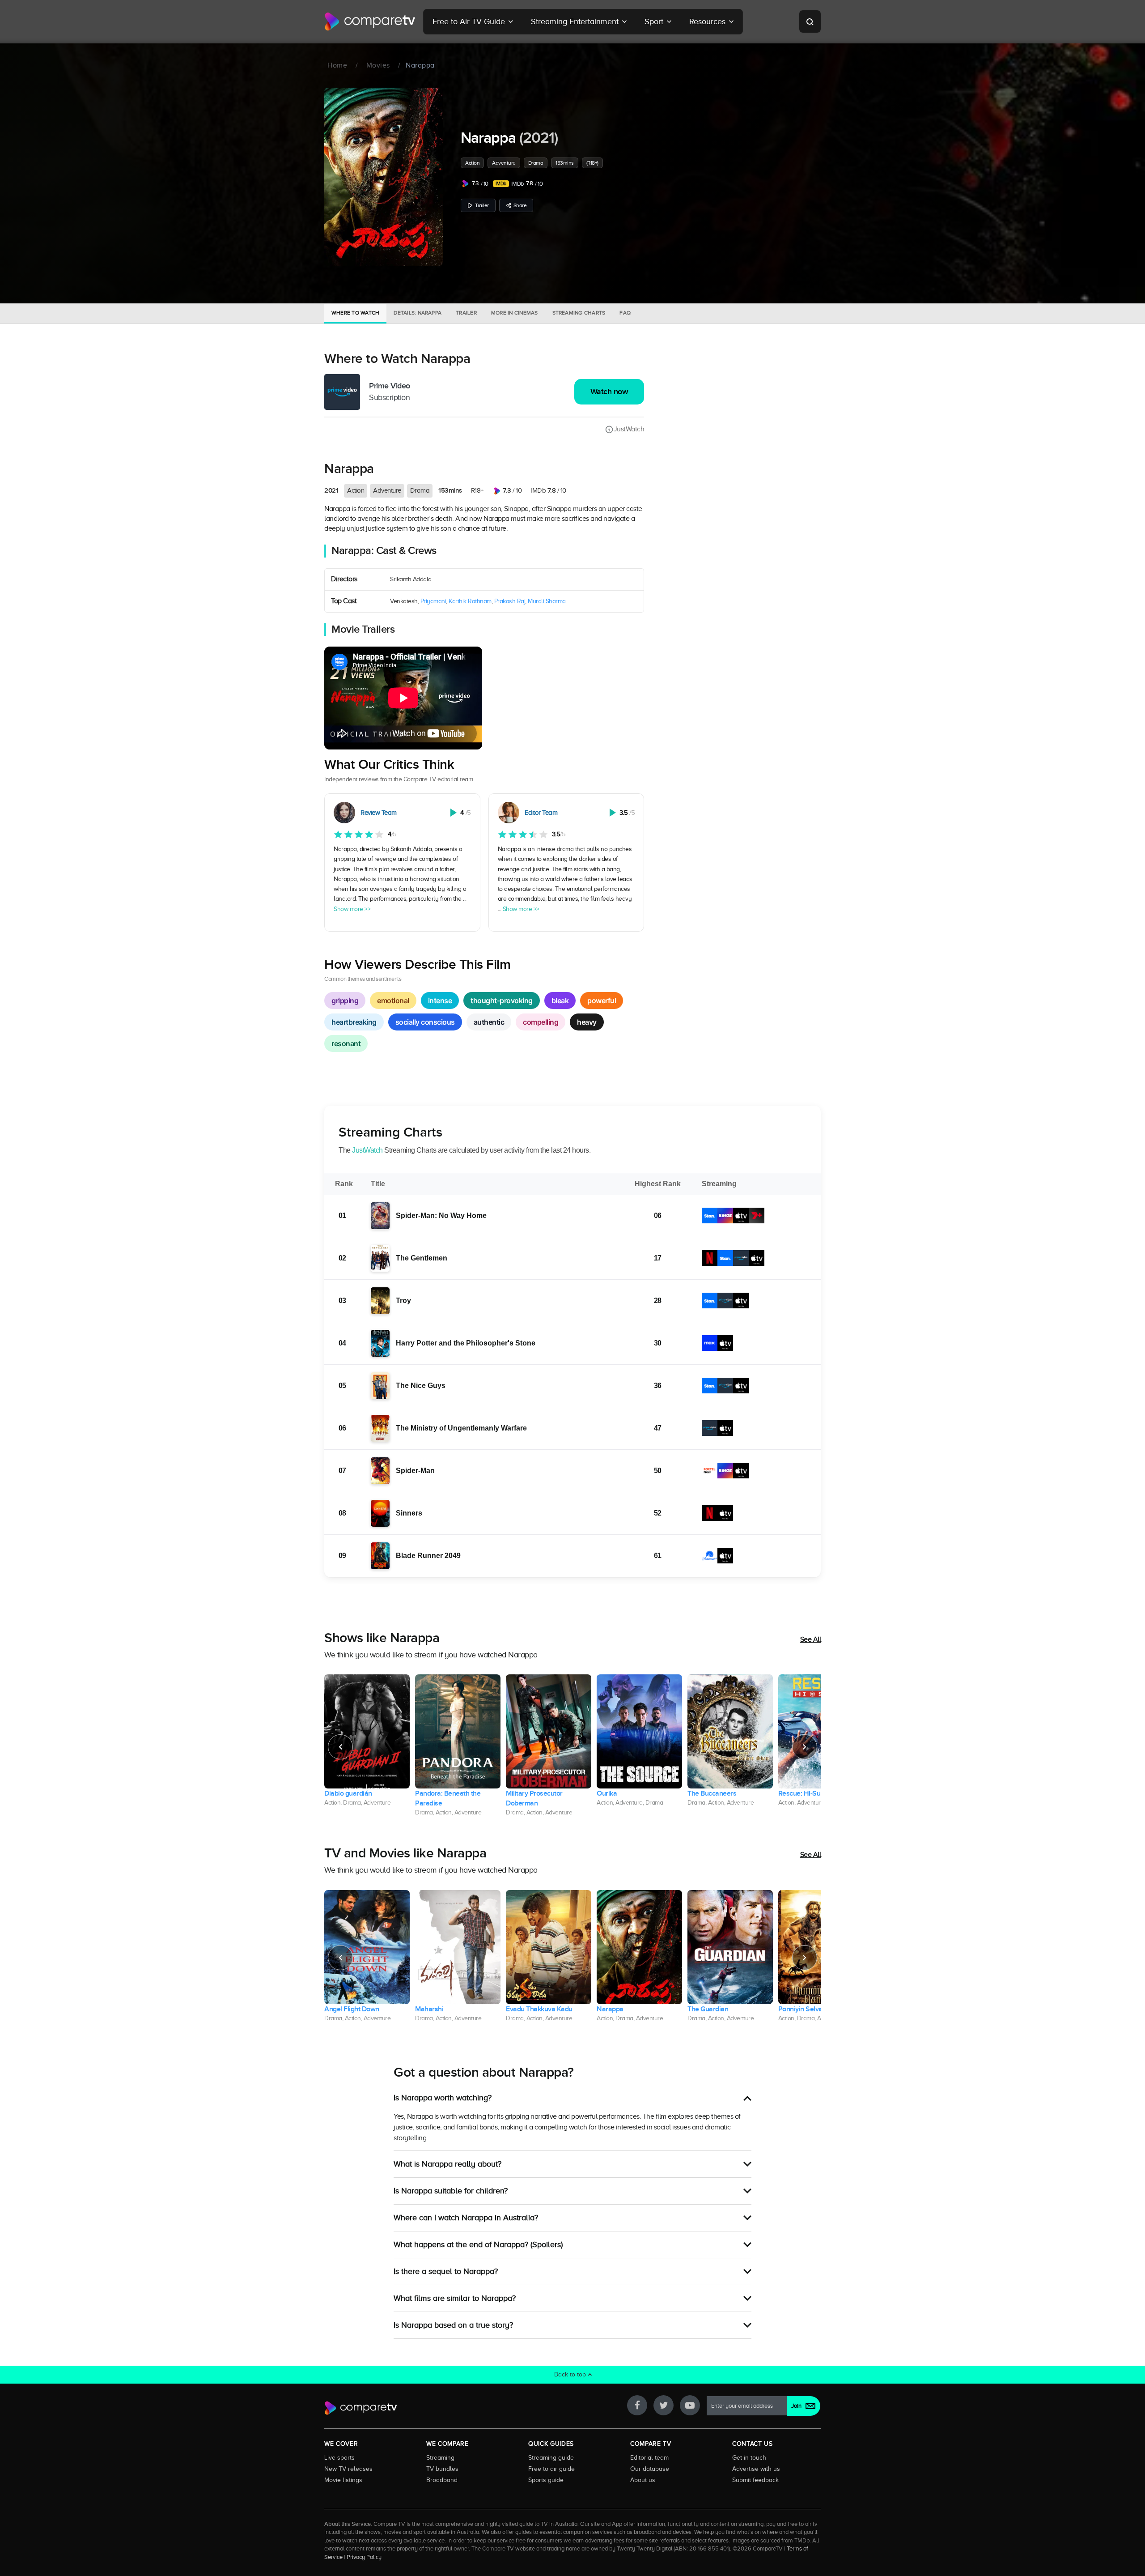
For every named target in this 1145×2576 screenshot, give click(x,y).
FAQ (625, 313)
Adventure (504, 163)
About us (643, 2480)
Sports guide (546, 2480)
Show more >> (352, 909)
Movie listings (343, 2480)
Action (472, 163)
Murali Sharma (547, 601)
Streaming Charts (579, 313)
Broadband (442, 2480)
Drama (536, 163)
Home (337, 65)
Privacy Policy (364, 2557)
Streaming (440, 2457)
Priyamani (433, 601)
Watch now (609, 392)
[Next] (805, 1747)
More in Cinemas (515, 313)
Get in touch (749, 2457)
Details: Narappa (418, 313)
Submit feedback (755, 2480)
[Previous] (340, 1747)
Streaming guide (551, 2457)
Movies (378, 65)
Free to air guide (551, 2469)
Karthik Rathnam (470, 601)
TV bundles (442, 2469)
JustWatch (629, 429)
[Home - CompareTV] (370, 21)
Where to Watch (355, 313)
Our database (650, 2469)
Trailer (482, 205)
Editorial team (649, 2457)
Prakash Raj (510, 601)
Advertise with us (756, 2469)
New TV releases (348, 2469)
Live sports (339, 2457)
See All (811, 1639)
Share (520, 205)
